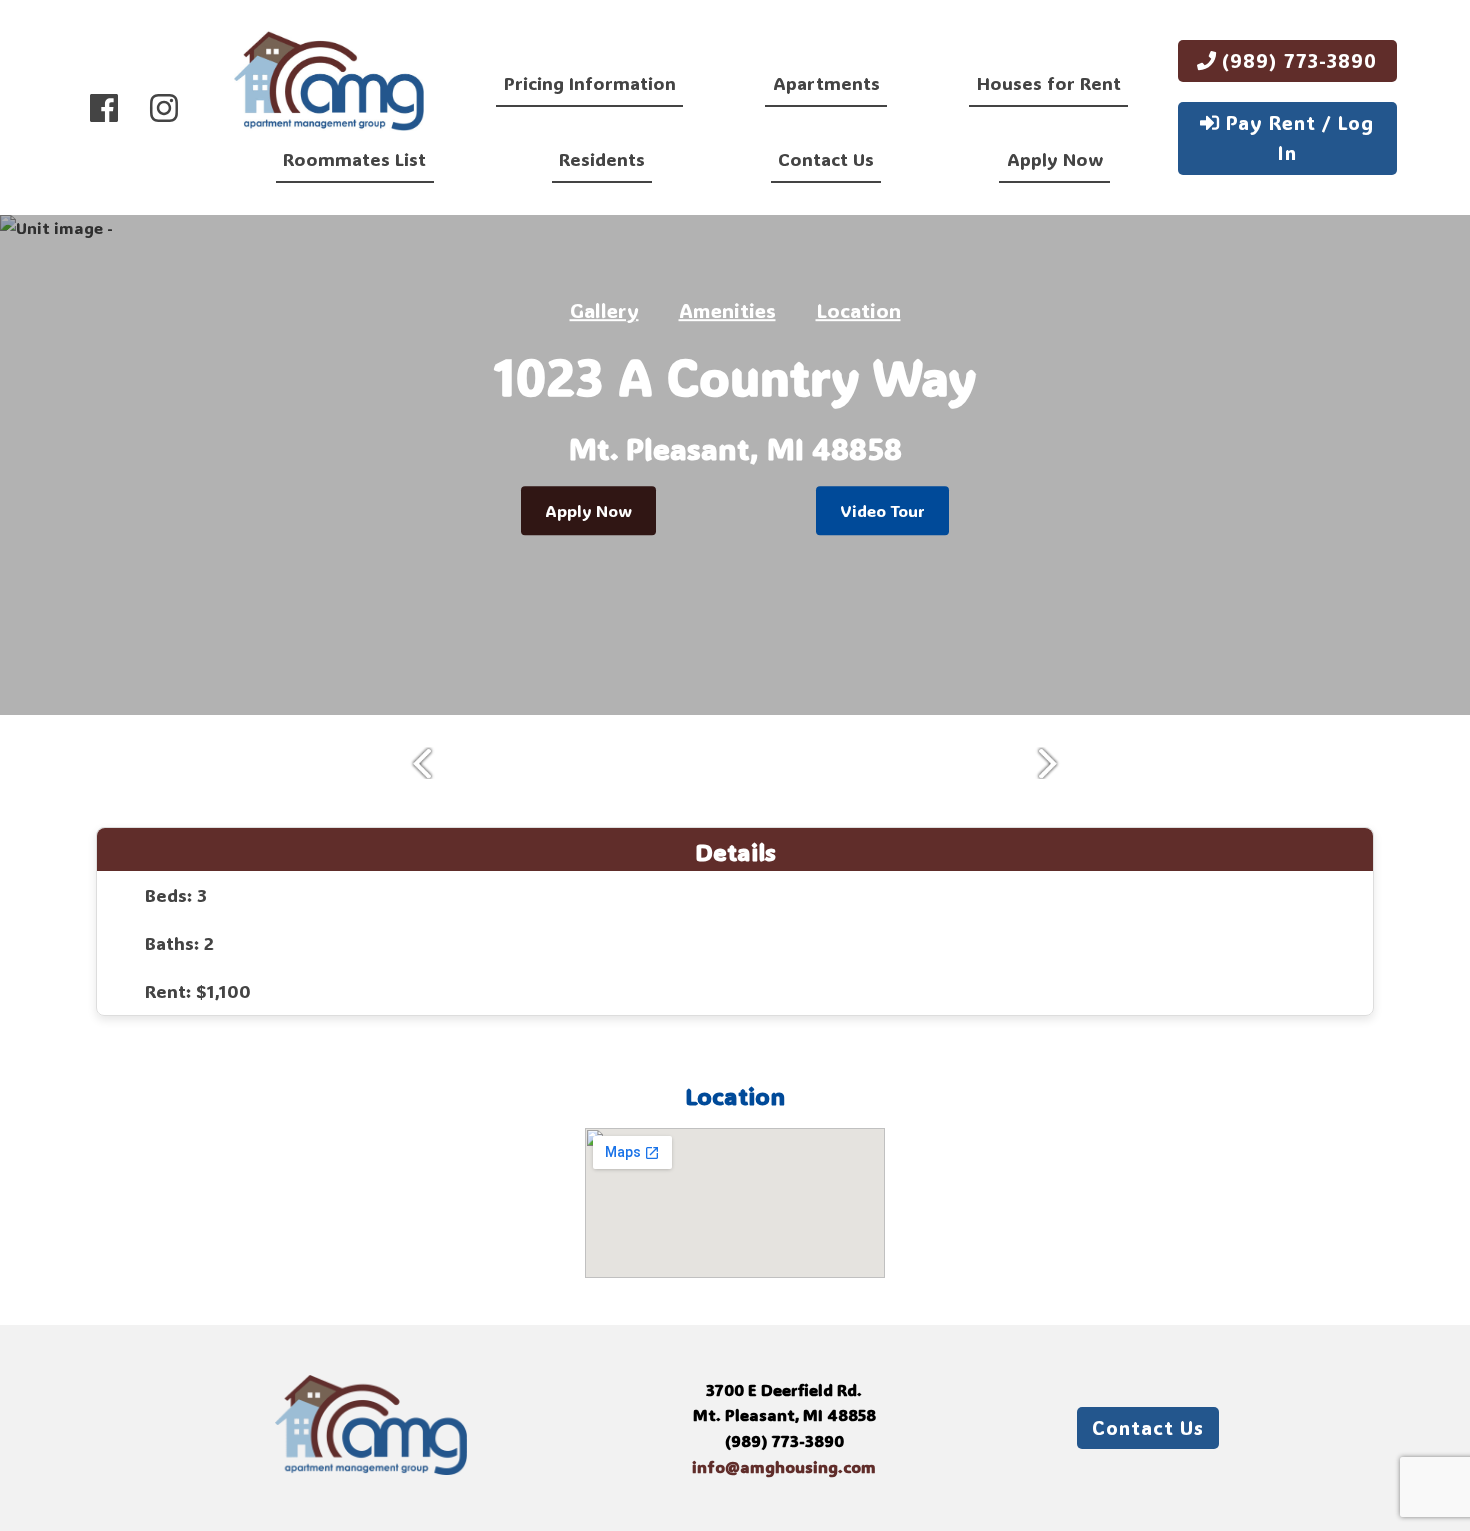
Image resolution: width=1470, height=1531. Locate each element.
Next (1055, 763)
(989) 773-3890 (1296, 60)
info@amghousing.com (784, 1466)
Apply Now (1055, 159)
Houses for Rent (1049, 83)
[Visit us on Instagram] (164, 107)
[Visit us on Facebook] (104, 107)
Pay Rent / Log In (1297, 138)
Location (858, 310)
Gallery (604, 310)
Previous (415, 763)
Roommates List (354, 159)
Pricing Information (590, 83)
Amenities (727, 310)
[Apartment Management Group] (329, 84)
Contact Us (826, 159)
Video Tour (882, 510)
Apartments (826, 83)
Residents (602, 159)
